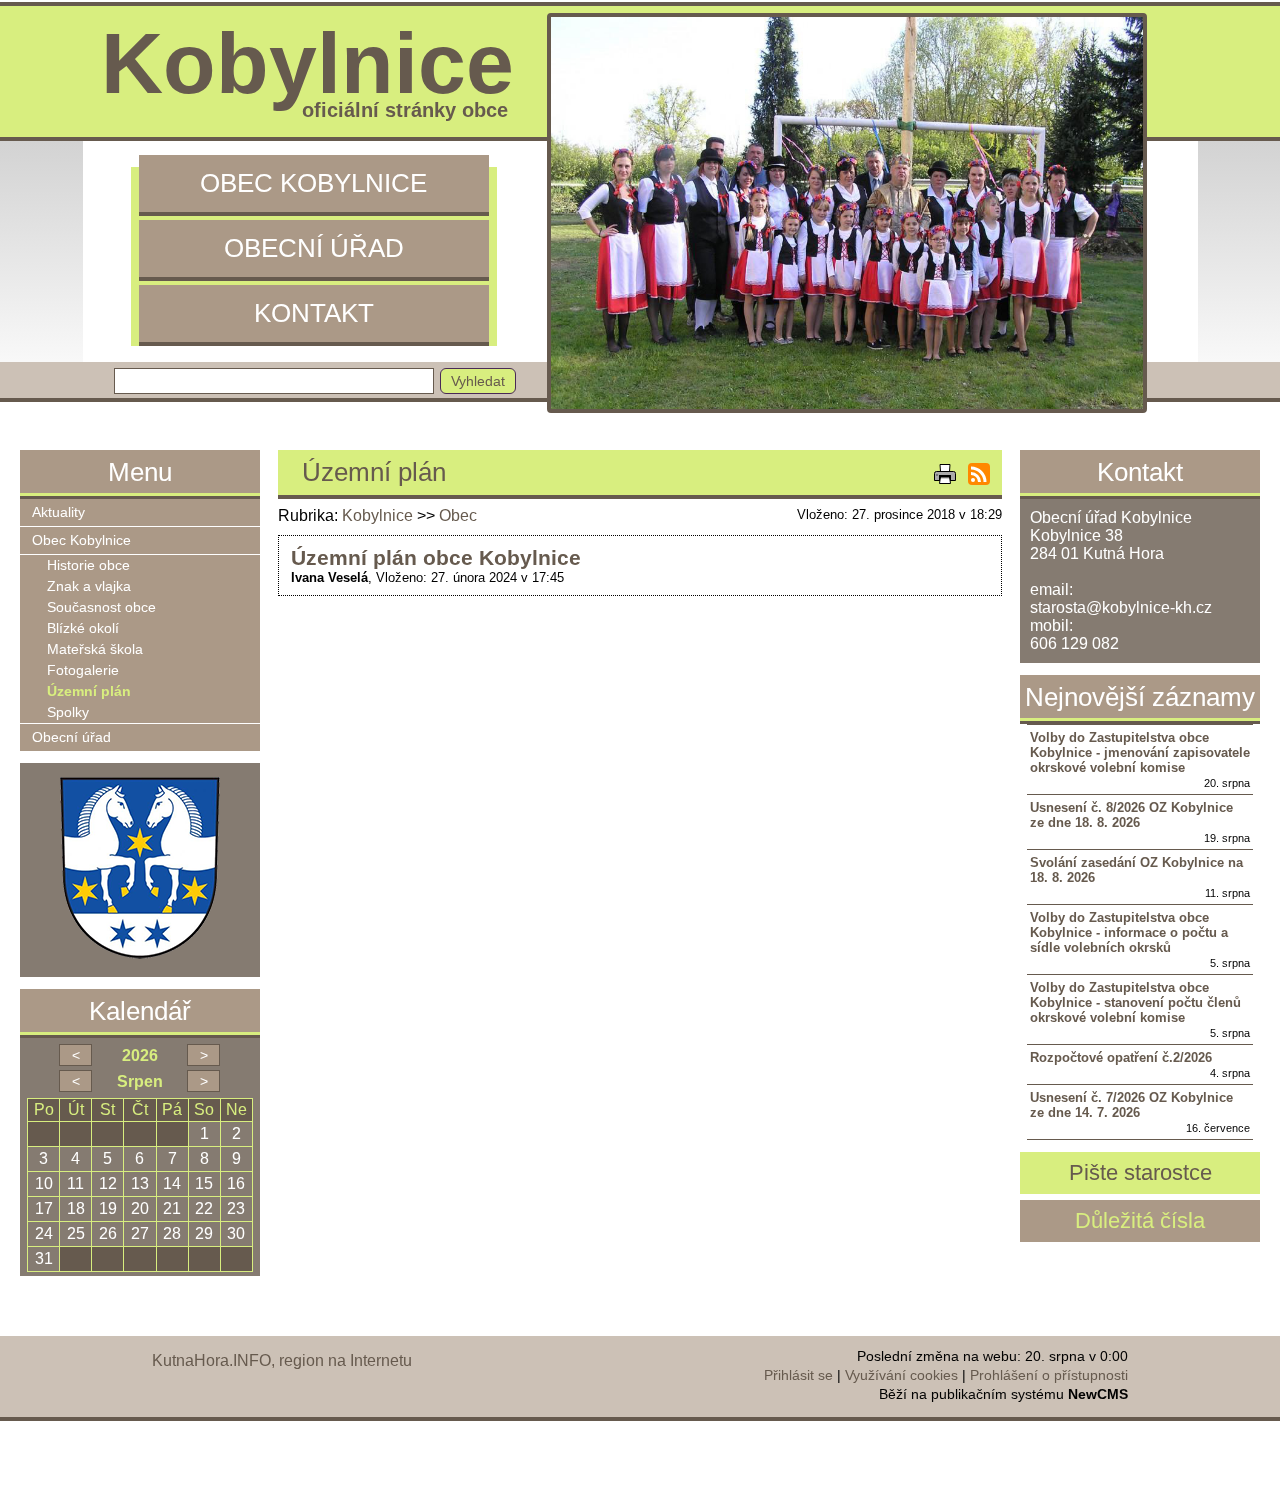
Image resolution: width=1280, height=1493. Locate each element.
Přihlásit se (798, 1375)
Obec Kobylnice (313, 183)
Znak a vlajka (89, 586)
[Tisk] (945, 474)
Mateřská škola (95, 649)
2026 (140, 1055)
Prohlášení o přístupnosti (1049, 1375)
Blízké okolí (83, 628)
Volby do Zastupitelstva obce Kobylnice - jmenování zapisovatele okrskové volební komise (1140, 752)
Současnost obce (101, 607)
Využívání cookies (901, 1375)
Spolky (68, 712)
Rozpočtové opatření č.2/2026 (1121, 1057)
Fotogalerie (83, 670)
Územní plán (89, 691)
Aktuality (58, 512)
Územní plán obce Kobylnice (436, 557)
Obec (458, 515)
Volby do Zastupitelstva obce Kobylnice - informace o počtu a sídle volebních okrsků (1129, 932)
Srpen (140, 1081)
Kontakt (314, 313)
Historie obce (88, 565)
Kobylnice (377, 515)
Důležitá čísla (1140, 1220)
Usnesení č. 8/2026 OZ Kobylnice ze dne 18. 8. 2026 (1131, 815)
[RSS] (979, 474)
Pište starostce (1140, 1172)
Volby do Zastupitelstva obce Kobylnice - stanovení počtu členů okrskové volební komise (1135, 1002)
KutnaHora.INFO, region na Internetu (282, 1360)
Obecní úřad (314, 248)
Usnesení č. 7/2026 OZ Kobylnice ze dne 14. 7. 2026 (1131, 1105)
